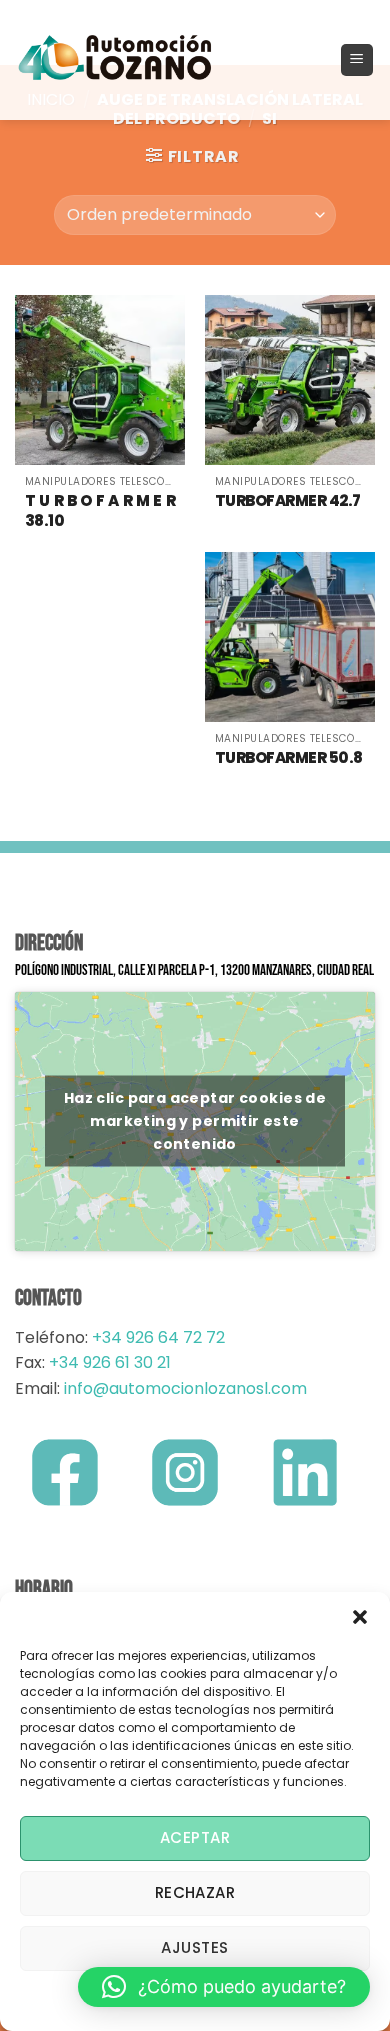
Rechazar (195, 1892)
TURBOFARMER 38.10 (100, 510)
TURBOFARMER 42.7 (288, 501)
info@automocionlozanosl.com (183, 1388)
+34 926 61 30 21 (110, 1362)
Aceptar (195, 1837)
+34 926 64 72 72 (158, 1337)
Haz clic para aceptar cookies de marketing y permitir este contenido (195, 1121)
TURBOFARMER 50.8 (289, 758)
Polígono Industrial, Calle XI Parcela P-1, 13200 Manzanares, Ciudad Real (194, 970)
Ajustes (194, 1947)
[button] (360, 1617)
